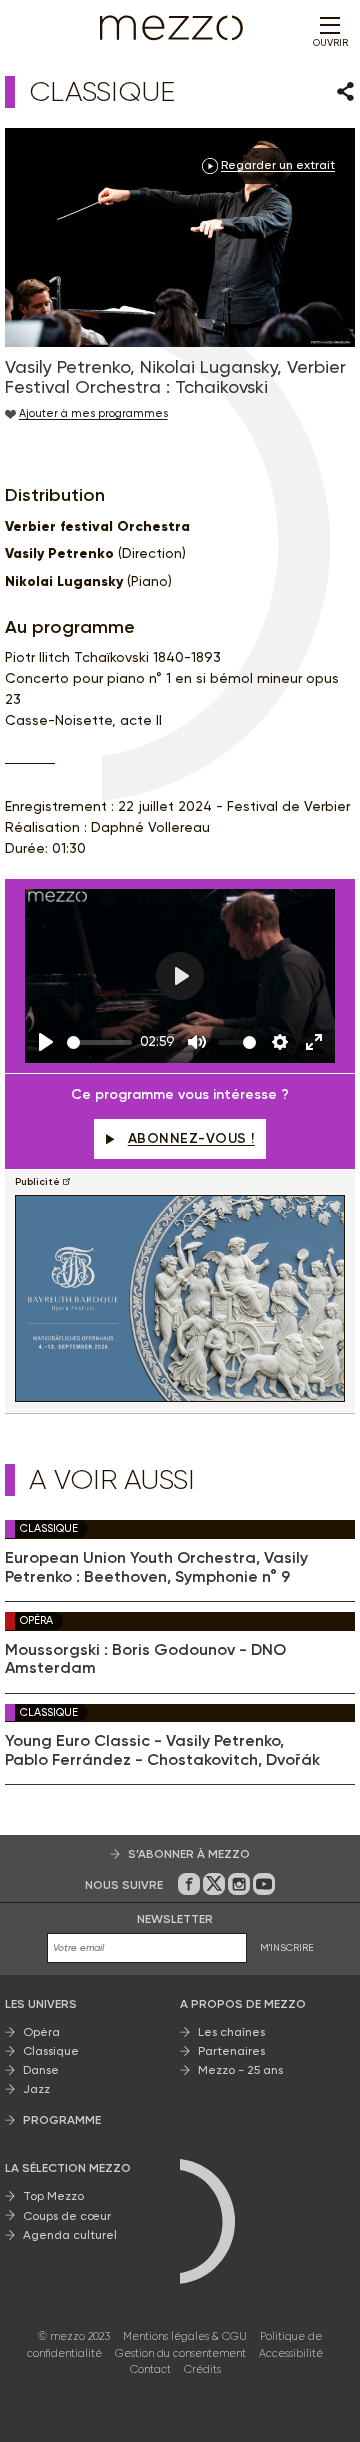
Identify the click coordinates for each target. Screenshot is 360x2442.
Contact (150, 2369)
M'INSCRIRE (287, 1947)
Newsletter (175, 1919)
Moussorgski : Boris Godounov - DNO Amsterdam (145, 1659)
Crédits (202, 2369)
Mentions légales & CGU (185, 2336)
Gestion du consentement (180, 2353)
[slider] (99, 1042)
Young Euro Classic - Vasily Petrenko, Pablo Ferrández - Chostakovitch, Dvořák (162, 1750)
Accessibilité (291, 2353)
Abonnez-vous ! (191, 1138)
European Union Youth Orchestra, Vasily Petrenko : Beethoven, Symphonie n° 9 (156, 1567)
